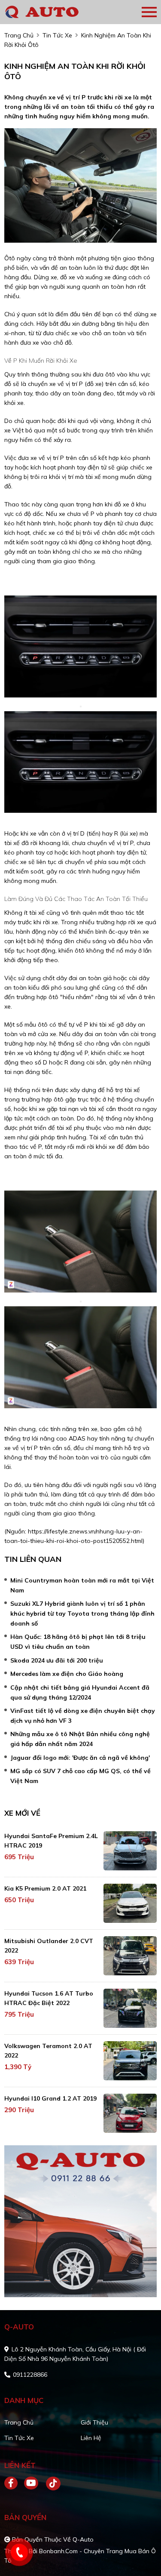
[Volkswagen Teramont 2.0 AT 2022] (130, 2061)
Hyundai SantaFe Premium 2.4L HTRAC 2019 (51, 1841)
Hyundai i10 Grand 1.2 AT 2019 (50, 2098)
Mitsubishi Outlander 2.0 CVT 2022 (49, 1946)
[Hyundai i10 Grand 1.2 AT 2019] (130, 2113)
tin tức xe (57, 35)
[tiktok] (50, 2483)
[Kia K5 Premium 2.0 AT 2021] (130, 1903)
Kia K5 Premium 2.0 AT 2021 (45, 1888)
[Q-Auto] (54, 12)
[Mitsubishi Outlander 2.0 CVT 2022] (130, 1956)
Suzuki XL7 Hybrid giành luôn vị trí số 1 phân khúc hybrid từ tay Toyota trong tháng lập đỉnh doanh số (82, 1613)
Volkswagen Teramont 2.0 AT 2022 (48, 2051)
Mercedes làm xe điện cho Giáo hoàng (67, 1674)
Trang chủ (19, 2422)
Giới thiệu (94, 2422)
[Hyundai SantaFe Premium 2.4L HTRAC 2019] (130, 1851)
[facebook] (14, 2483)
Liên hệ (91, 2438)
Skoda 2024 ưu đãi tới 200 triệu (57, 1660)
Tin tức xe (19, 2438)
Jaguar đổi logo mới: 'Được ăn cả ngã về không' (80, 1758)
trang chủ (19, 35)
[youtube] (32, 2483)
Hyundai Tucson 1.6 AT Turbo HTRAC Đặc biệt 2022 (49, 1998)
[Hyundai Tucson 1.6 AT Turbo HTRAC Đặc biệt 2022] (130, 2008)
